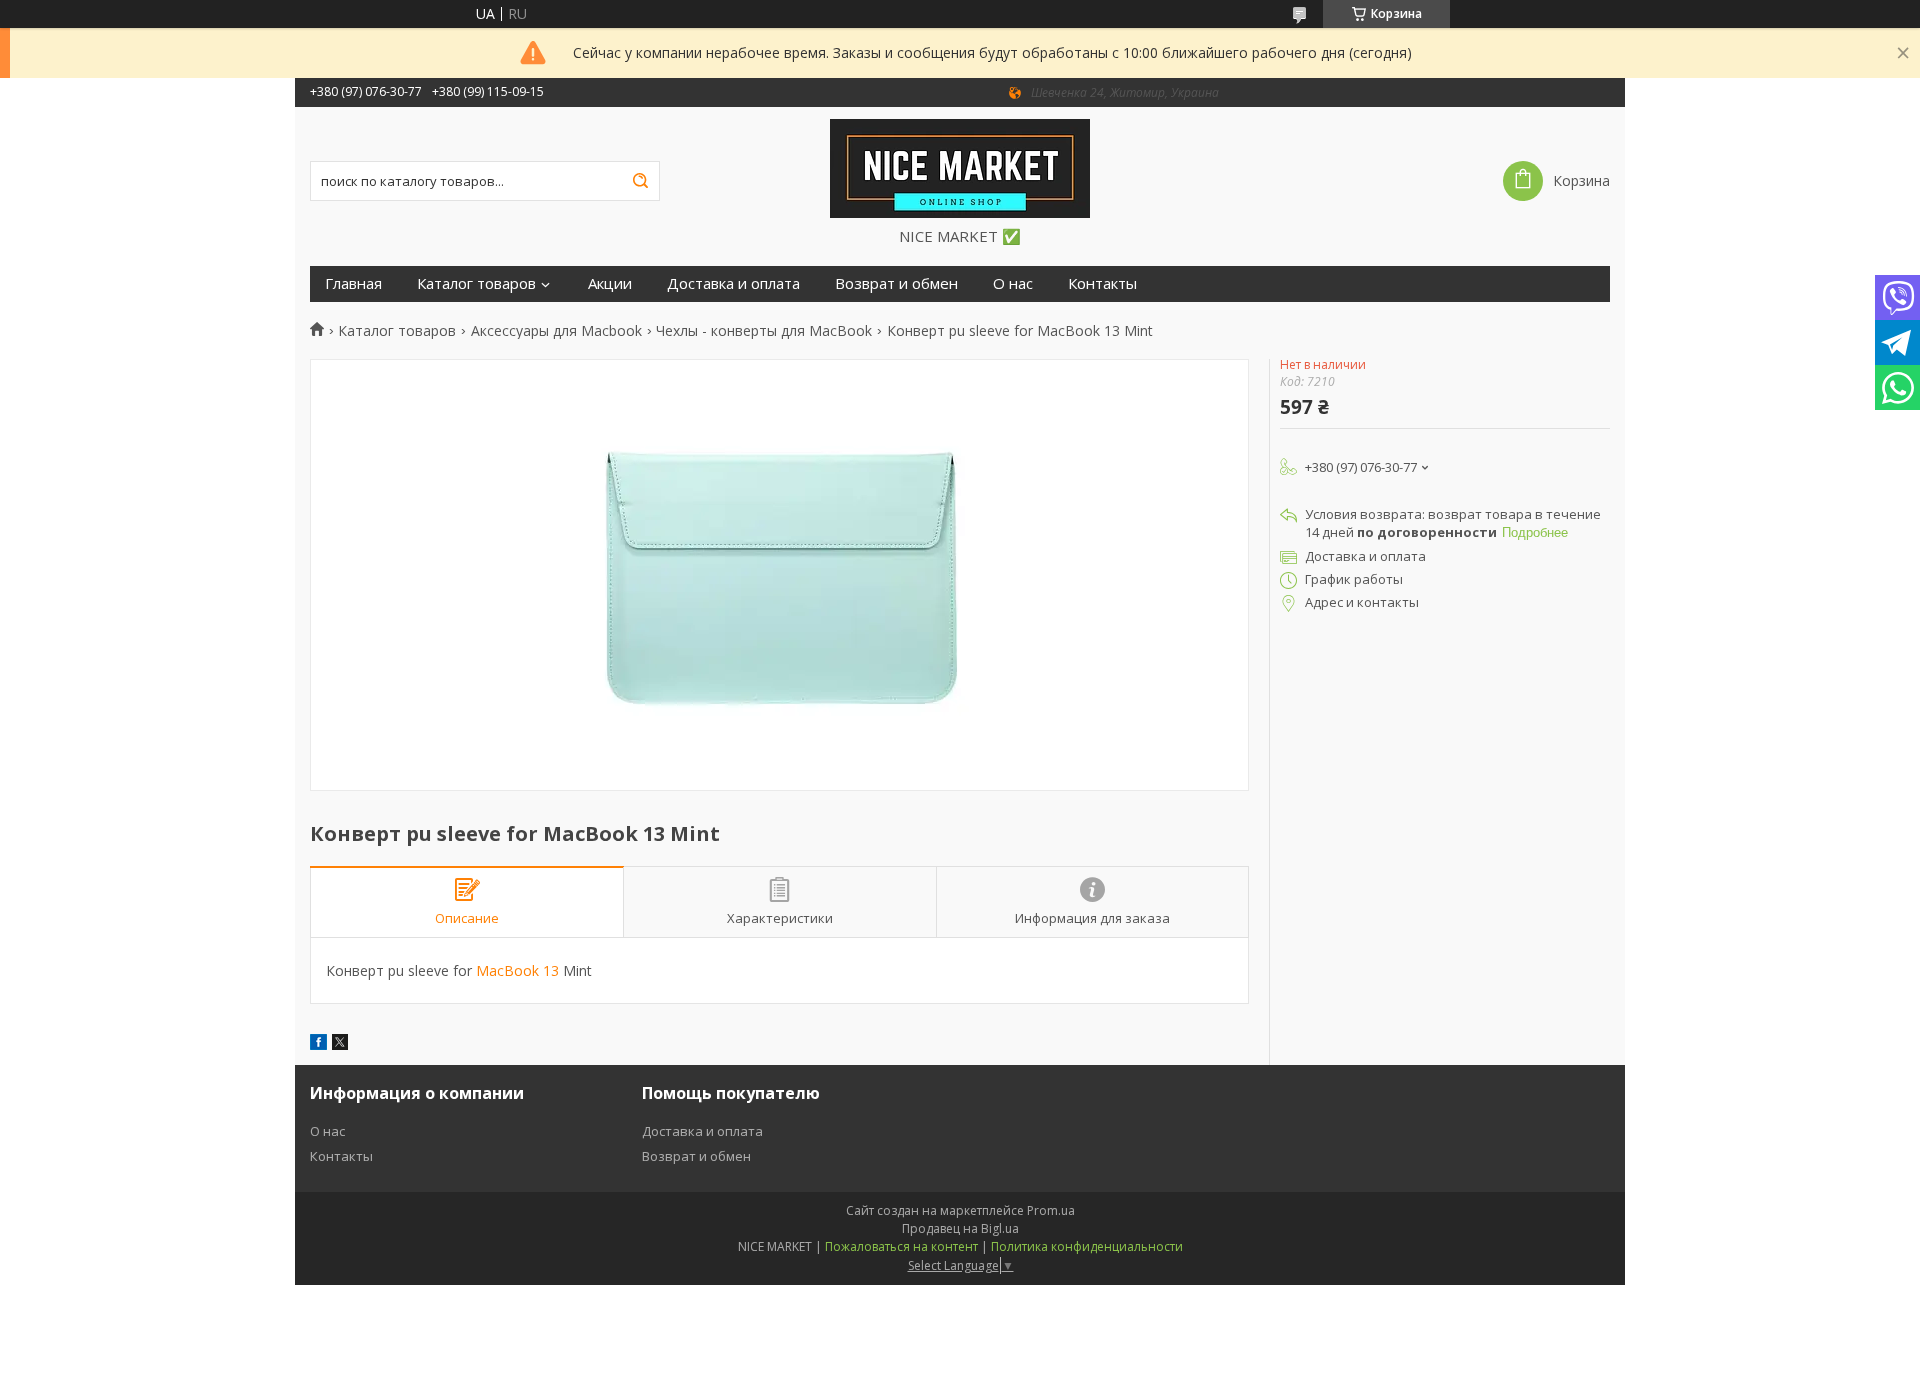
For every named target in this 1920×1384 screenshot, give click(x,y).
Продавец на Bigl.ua (960, 1228)
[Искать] (640, 181)
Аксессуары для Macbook (556, 331)
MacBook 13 (517, 970)
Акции (610, 283)
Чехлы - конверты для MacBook (764, 331)
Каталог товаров (476, 283)
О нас (1013, 283)
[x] (340, 1044)
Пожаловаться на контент (901, 1246)
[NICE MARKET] (960, 167)
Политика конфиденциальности (1087, 1246)
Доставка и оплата (733, 283)
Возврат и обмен (896, 283)
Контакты (1102, 283)
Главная (353, 283)
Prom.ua (1051, 1210)
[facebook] (318, 1044)
